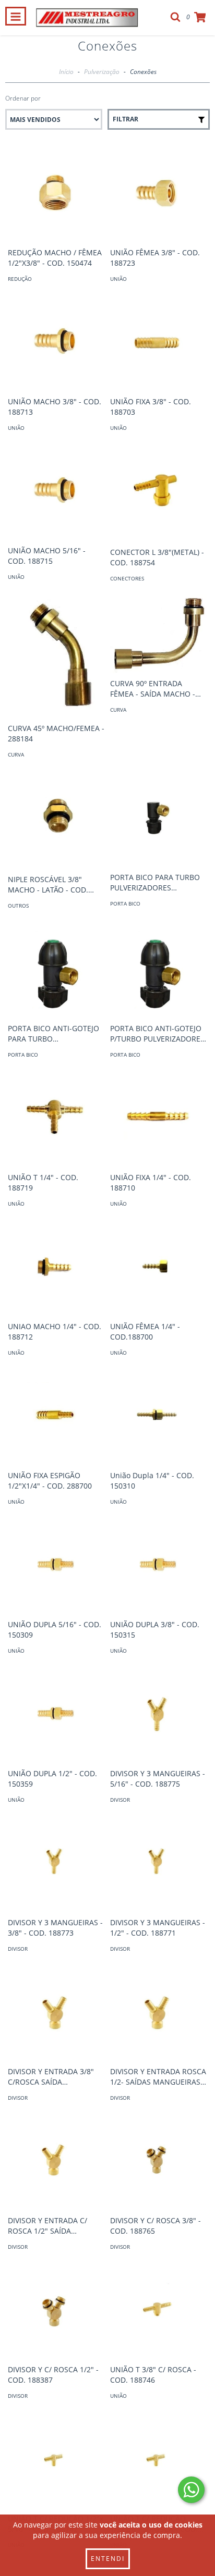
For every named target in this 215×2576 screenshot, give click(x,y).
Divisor (120, 1800)
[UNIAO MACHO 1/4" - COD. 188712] (56, 1268)
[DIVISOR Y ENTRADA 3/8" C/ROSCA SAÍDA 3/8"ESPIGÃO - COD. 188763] (56, 2013)
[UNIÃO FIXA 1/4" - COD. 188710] (159, 1119)
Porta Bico (125, 903)
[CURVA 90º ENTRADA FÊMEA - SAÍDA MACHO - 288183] (159, 634)
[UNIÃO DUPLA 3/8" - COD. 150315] (159, 1566)
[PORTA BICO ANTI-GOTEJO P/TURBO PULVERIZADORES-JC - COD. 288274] (159, 970)
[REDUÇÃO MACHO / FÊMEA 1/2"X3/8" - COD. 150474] (56, 194)
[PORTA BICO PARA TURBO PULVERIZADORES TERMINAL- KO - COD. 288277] (159, 819)
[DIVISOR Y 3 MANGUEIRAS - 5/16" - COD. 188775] (159, 1715)
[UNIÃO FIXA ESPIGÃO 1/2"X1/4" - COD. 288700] (56, 1417)
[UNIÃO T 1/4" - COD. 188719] (56, 1119)
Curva (16, 754)
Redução (20, 279)
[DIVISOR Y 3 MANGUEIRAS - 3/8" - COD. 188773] (56, 1864)
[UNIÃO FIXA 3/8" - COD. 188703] (159, 343)
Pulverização (102, 72)
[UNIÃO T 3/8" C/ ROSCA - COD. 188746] (159, 2311)
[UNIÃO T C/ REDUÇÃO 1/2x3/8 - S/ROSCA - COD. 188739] (159, 2460)
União (118, 279)
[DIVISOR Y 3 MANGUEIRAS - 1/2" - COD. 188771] (159, 1864)
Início (66, 72)
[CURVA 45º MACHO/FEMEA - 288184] (56, 656)
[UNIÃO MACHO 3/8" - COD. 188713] (56, 343)
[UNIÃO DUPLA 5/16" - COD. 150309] (56, 1566)
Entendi (108, 2559)
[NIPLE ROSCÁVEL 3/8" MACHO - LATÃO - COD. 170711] (56, 820)
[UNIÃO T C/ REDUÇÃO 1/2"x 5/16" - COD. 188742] (56, 2460)
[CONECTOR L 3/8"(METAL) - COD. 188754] (159, 493)
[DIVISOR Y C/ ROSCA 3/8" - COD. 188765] (159, 2162)
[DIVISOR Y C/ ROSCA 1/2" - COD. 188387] (56, 2311)
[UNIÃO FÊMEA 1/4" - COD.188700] (159, 1268)
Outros (18, 906)
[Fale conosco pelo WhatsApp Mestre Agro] (191, 2490)
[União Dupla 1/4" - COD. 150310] (159, 1417)
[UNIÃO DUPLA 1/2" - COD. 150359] (56, 1715)
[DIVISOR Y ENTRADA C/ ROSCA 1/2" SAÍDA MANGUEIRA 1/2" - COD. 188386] (56, 2162)
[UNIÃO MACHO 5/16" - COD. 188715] (56, 492)
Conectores (127, 578)
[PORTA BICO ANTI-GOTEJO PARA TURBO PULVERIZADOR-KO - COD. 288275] (56, 970)
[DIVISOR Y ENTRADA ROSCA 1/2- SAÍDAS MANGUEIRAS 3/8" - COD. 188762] (159, 2013)
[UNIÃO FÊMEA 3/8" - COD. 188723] (159, 194)
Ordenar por (23, 98)
